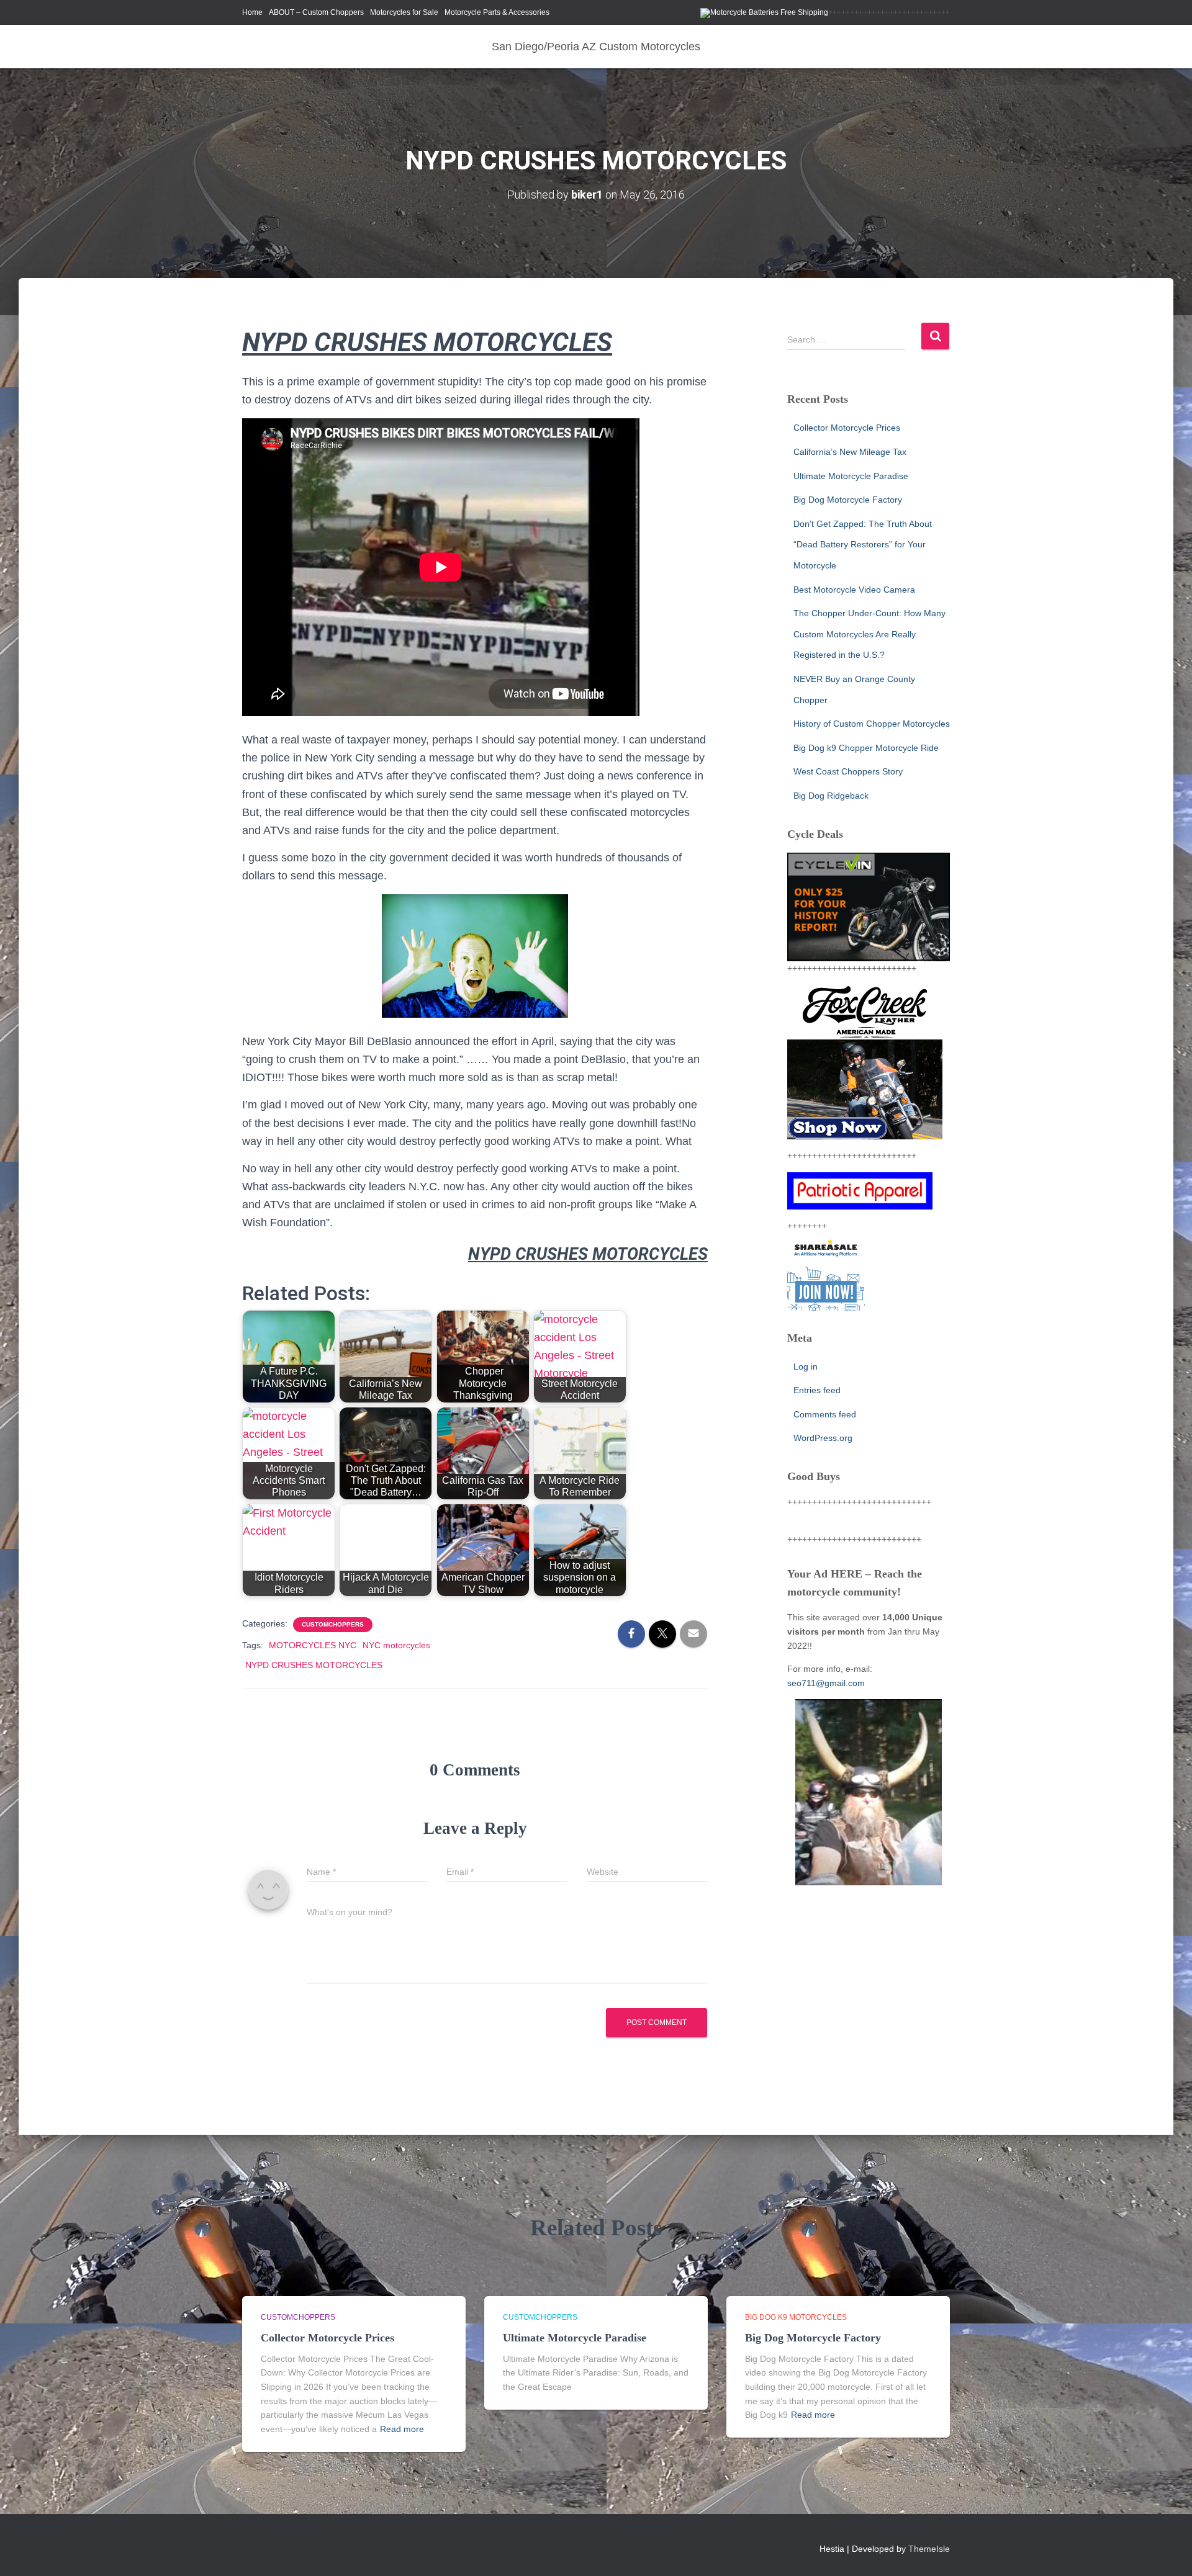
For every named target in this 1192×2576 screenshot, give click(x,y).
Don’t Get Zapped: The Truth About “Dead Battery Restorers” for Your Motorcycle (863, 545)
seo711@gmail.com (826, 1683)
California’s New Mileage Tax (850, 452)
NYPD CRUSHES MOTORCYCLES (314, 1665)
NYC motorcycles (396, 1645)
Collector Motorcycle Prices (847, 428)
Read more (402, 2429)
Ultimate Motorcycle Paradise (851, 476)
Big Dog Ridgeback (831, 796)
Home (252, 12)
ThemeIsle (929, 2549)
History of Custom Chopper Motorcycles (872, 724)
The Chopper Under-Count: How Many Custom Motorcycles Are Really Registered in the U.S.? (869, 634)
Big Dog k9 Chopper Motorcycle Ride (866, 748)
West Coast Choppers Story (848, 771)
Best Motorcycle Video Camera (854, 590)
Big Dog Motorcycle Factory (848, 500)
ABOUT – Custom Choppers (316, 12)
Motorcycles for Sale (404, 12)
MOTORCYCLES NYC (313, 1645)
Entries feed (817, 1390)
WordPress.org (823, 1438)
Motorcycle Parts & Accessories (497, 12)
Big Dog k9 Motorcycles (796, 2317)
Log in (806, 1367)
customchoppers (333, 1624)
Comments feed (825, 1414)
